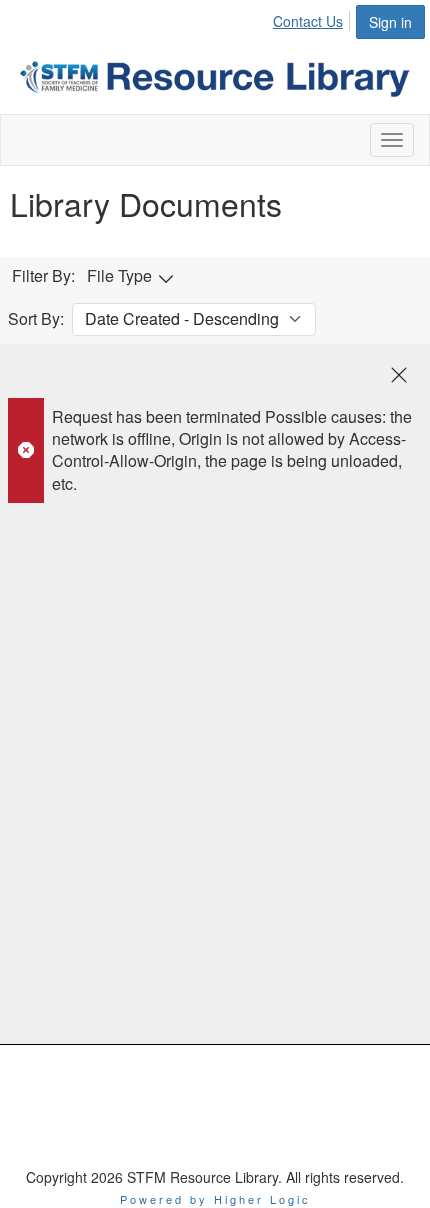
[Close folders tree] (399, 375)
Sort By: (36, 319)
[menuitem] (313, 18)
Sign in (390, 22)
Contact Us (308, 21)
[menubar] (313, 18)
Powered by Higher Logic (215, 1199)
